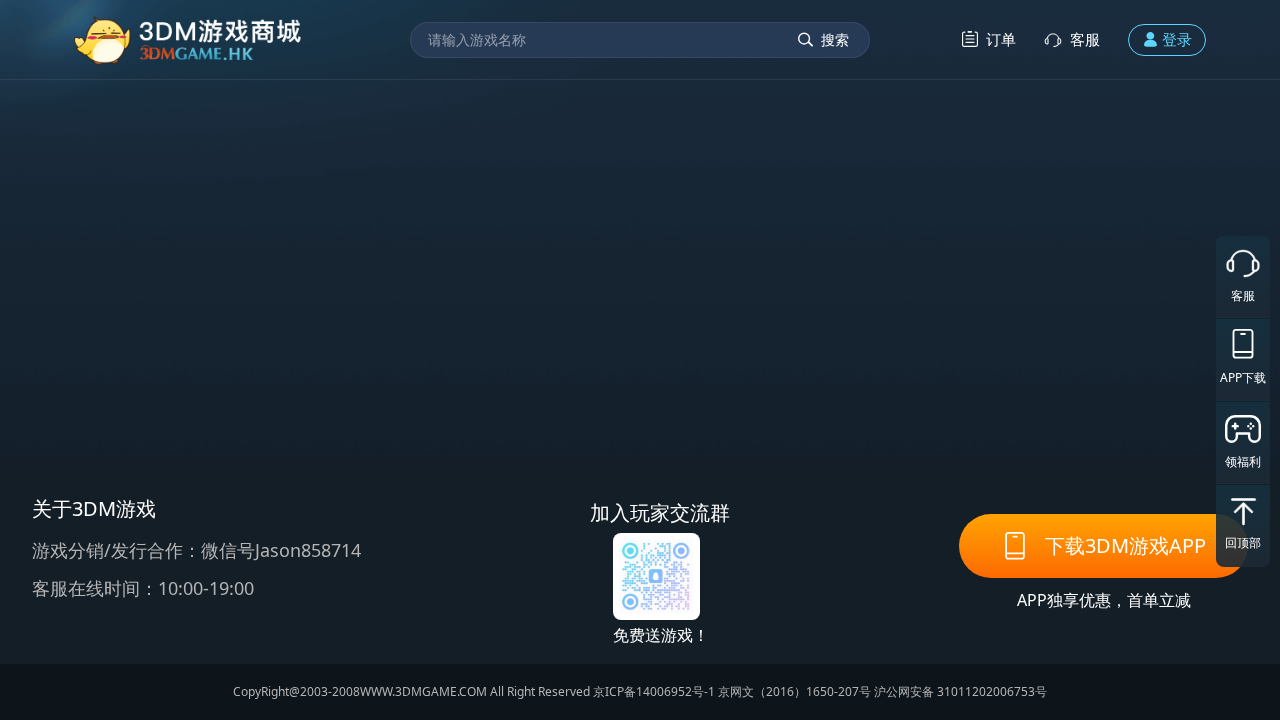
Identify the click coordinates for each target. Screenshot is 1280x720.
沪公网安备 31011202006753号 (960, 691)
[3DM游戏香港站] (188, 39)
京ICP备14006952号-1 (654, 691)
